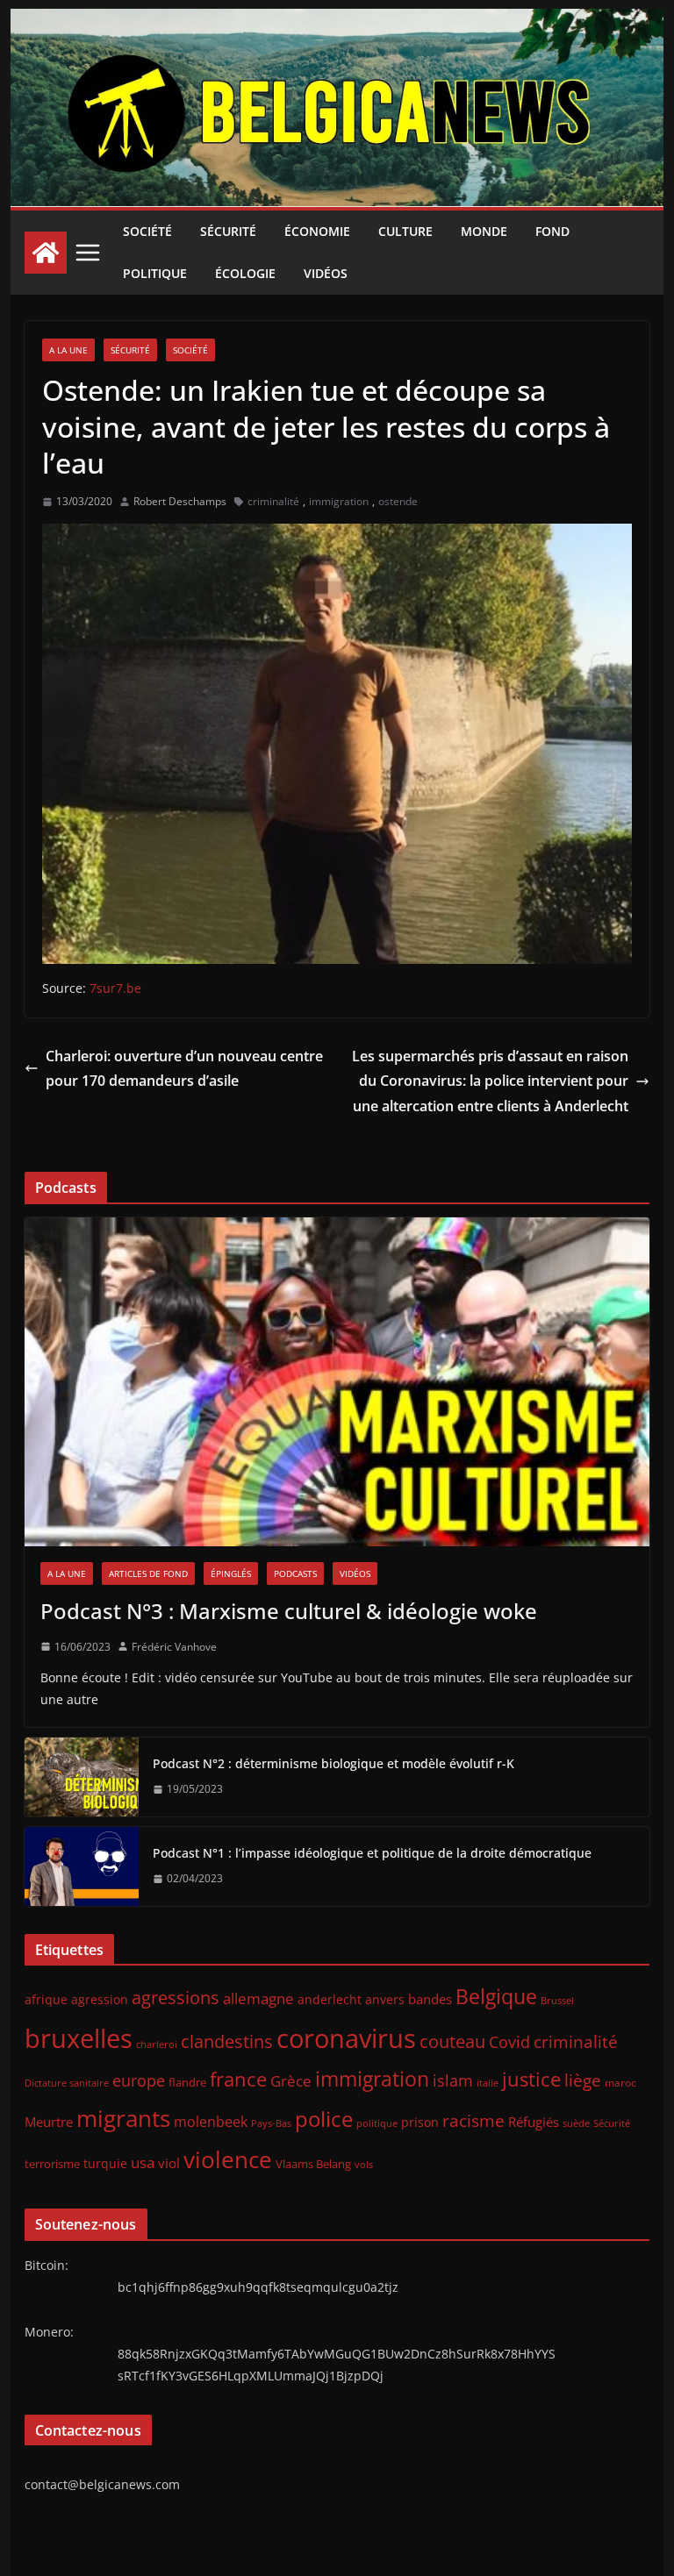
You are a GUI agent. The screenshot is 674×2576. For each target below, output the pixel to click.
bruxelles (79, 2038)
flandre (187, 2082)
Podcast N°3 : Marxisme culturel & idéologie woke (289, 1611)
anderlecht (330, 1999)
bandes (430, 1999)
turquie (105, 2163)
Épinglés (231, 1573)
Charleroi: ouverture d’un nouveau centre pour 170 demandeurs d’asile (184, 1069)
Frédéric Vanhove (174, 1647)
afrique (46, 1999)
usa (143, 2162)
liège (583, 2080)
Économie (317, 231)
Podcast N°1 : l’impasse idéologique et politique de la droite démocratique (372, 1853)
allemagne (258, 1998)
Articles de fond (148, 1573)
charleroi (157, 2044)
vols (364, 2164)
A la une (68, 350)
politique (377, 2123)
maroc (620, 2082)
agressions (176, 1997)
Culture (405, 231)
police (324, 2119)
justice (531, 2079)
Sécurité (228, 231)
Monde (484, 231)
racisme (473, 2120)
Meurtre (49, 2122)
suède (576, 2123)
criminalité (273, 501)
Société (147, 231)
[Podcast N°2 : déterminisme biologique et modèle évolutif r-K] (82, 1777)
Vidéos (326, 273)
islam (453, 2080)
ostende (398, 501)
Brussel (557, 2001)
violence (228, 2159)
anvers (385, 1999)
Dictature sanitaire (67, 2083)
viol (169, 2163)
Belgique (496, 1996)
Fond (552, 231)
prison (420, 2122)
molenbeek (211, 2122)
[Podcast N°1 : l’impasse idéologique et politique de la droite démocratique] (82, 1866)
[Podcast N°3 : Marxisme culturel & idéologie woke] (337, 1382)
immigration (339, 501)
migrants (123, 2118)
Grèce (291, 2081)
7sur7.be (115, 988)
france (238, 2079)
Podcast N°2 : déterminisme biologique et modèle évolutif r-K (333, 1763)
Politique (155, 273)
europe (139, 2080)
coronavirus (346, 2038)
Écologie (245, 273)
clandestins (227, 2041)
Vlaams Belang (313, 2164)
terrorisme (52, 2164)
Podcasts (295, 1573)
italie (488, 2083)
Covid (509, 2042)
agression (100, 2000)
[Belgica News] (337, 21)
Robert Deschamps (180, 501)
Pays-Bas (271, 2123)
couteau (452, 2041)
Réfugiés (534, 2122)
